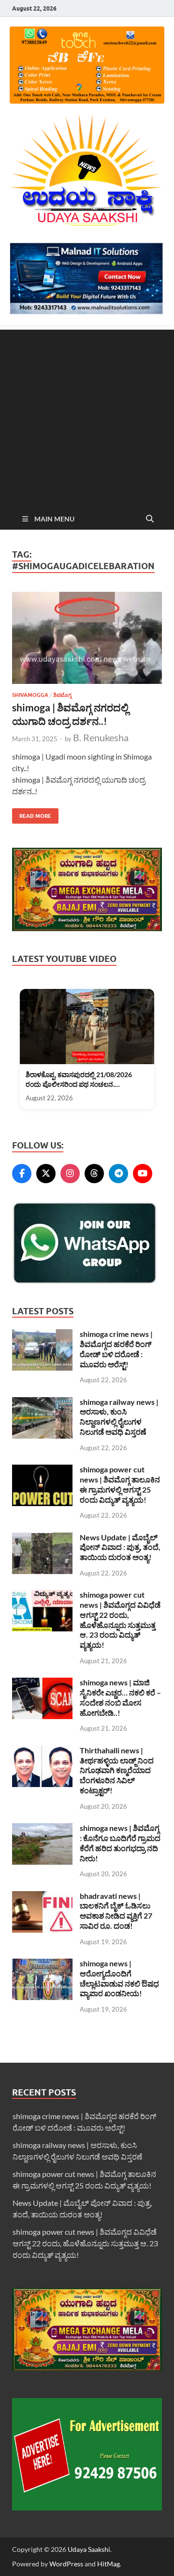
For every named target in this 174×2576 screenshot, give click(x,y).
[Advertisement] (87, 416)
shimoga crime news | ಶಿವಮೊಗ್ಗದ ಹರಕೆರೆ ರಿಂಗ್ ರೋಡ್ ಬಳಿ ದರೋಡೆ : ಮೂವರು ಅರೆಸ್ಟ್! (116, 1349)
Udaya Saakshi (89, 2549)
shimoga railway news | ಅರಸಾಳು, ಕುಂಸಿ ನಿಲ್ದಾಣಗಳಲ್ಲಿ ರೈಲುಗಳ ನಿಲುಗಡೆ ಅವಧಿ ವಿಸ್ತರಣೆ (119, 1417)
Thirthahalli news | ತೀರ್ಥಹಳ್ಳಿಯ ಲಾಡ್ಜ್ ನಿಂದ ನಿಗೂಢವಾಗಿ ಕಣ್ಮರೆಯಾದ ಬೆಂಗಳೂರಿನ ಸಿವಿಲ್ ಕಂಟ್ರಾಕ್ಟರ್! (117, 1770)
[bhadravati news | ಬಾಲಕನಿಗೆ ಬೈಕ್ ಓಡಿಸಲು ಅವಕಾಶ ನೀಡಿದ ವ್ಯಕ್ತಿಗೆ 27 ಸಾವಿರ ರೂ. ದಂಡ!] (42, 1897)
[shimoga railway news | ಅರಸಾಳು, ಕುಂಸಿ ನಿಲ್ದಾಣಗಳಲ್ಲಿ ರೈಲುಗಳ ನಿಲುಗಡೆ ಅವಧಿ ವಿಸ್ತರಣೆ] (42, 1403)
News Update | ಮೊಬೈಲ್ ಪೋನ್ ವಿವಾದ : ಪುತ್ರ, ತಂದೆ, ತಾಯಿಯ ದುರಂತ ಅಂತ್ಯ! (120, 1547)
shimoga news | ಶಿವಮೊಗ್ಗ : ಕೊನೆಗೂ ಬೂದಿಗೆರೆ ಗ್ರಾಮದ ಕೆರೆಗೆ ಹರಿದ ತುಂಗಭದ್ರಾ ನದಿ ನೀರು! (120, 1843)
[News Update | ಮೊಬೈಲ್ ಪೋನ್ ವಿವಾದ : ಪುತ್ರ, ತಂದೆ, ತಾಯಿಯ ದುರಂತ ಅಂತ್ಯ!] (42, 1538)
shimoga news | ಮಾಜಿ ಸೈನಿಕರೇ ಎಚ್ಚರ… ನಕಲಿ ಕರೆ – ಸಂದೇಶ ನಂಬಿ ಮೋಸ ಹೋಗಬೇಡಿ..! (120, 1697)
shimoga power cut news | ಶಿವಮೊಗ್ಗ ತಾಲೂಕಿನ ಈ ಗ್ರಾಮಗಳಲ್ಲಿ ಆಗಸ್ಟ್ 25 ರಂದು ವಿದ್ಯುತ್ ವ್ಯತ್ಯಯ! (120, 1484)
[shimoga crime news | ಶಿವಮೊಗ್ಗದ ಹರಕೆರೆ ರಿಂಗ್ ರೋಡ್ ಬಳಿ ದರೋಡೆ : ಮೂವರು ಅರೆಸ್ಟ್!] (42, 1335)
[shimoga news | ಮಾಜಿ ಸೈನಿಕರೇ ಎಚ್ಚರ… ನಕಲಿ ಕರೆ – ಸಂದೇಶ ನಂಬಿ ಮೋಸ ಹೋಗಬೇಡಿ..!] (42, 1683)
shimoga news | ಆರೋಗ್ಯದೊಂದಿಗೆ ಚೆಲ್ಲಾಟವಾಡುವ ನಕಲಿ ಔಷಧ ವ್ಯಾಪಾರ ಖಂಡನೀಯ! (119, 1978)
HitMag (109, 2564)
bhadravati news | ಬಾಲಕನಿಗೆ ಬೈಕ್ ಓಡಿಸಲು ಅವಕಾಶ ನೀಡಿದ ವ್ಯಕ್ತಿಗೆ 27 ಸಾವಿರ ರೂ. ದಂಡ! (116, 1911)
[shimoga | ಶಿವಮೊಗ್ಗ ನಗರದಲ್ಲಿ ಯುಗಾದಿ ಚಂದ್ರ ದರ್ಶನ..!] (87, 638)
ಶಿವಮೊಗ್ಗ (62, 695)
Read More (32, 814)
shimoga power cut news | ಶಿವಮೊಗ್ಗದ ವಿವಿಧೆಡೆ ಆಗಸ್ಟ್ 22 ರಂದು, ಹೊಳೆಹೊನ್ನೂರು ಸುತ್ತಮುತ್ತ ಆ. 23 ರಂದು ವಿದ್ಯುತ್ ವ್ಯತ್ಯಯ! (120, 1620)
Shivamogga (30, 695)
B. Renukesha (101, 737)
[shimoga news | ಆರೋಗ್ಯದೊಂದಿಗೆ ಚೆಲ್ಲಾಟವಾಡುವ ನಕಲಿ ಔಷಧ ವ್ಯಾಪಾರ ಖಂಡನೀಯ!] (42, 1964)
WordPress (66, 2564)
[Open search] (150, 519)
